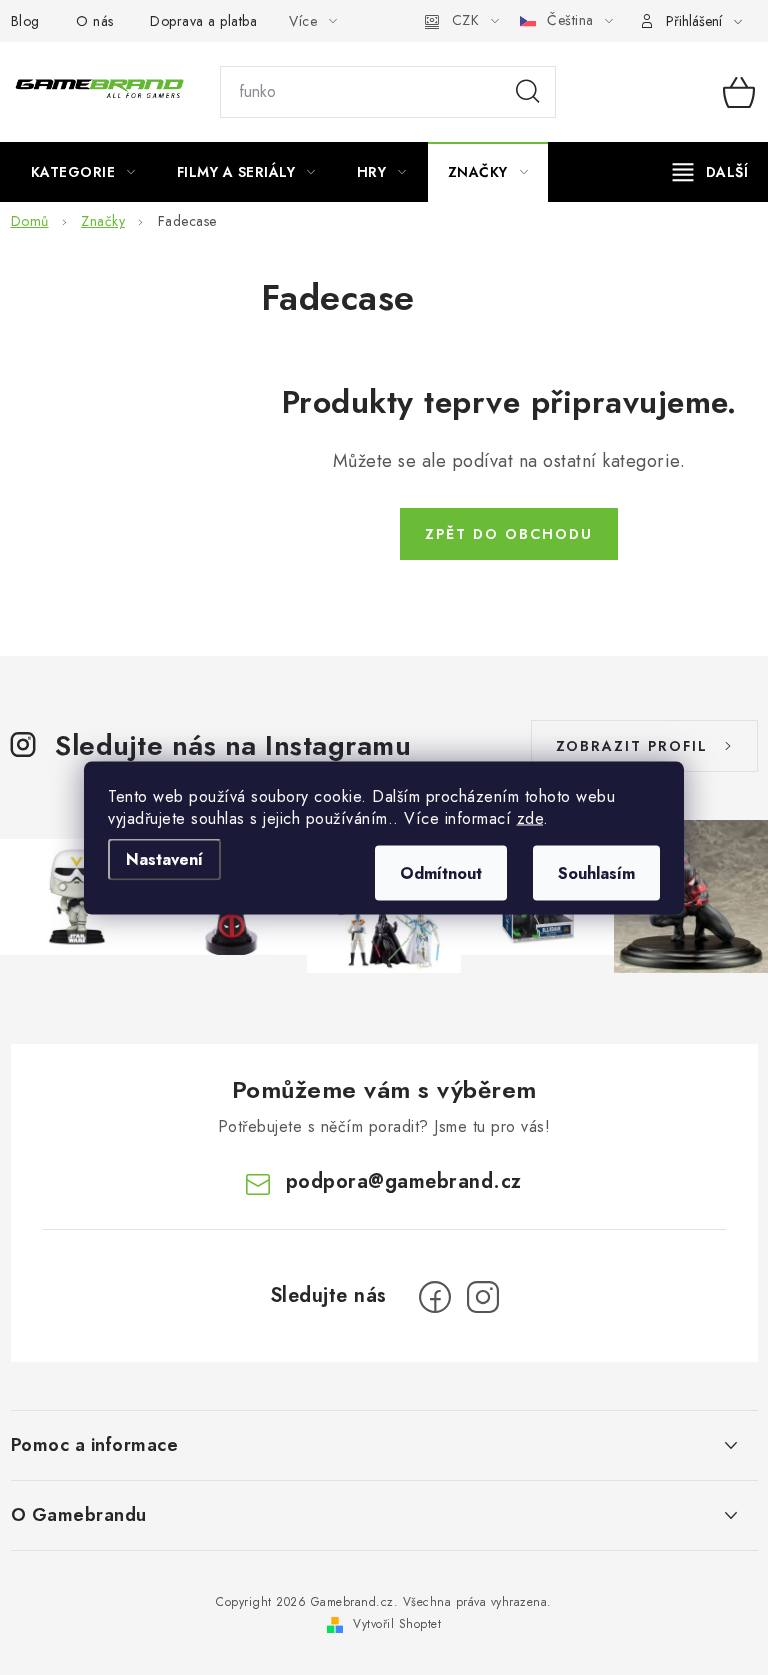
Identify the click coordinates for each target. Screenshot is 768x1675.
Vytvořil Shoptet (397, 1624)
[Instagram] (483, 1297)
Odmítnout (441, 872)
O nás (95, 21)
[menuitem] (83, 172)
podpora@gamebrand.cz (404, 1181)
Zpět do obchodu (509, 534)
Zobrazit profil (632, 746)
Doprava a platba (203, 21)
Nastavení (164, 858)
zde (530, 817)
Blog (25, 21)
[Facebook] (435, 1297)
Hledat (528, 92)
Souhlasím (596, 872)
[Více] (710, 172)
